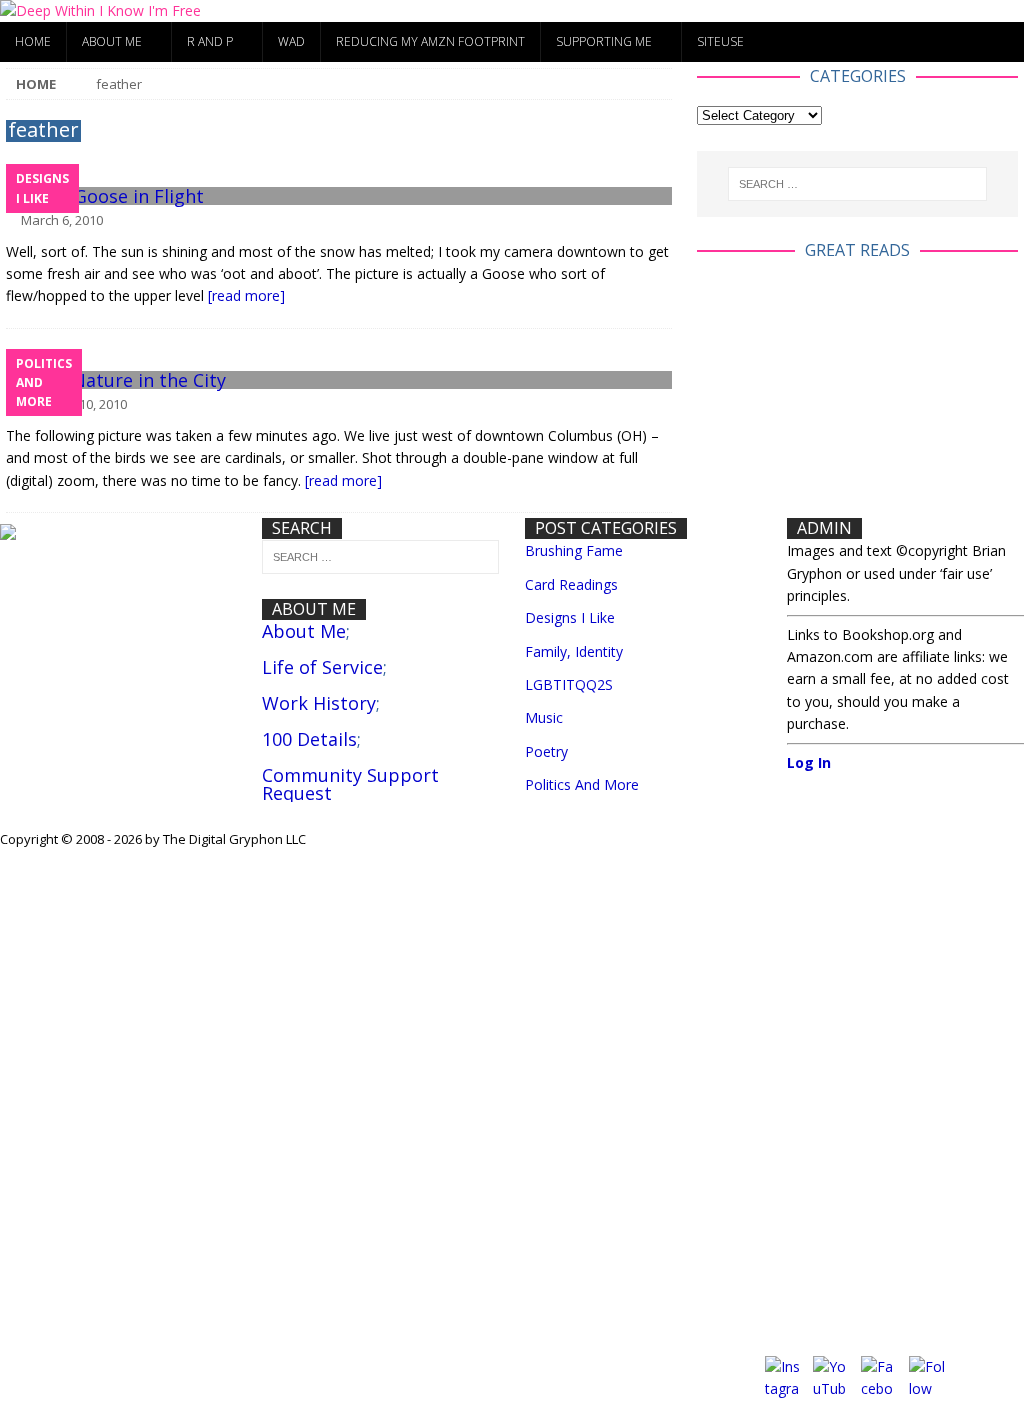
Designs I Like (570, 617)
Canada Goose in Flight (105, 196)
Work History (319, 703)
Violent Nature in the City (116, 380)
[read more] (246, 295)
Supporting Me (604, 41)
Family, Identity (574, 651)
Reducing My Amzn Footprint (430, 41)
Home (33, 41)
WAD (291, 41)
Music (544, 717)
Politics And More (582, 784)
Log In (809, 762)
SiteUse (720, 41)
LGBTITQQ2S (569, 684)
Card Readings (571, 584)
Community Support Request (350, 784)
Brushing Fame (574, 550)
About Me (112, 41)
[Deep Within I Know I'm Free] (100, 10)
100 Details (309, 739)
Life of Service (322, 667)
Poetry (546, 751)
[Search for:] (858, 184)
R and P (210, 41)
